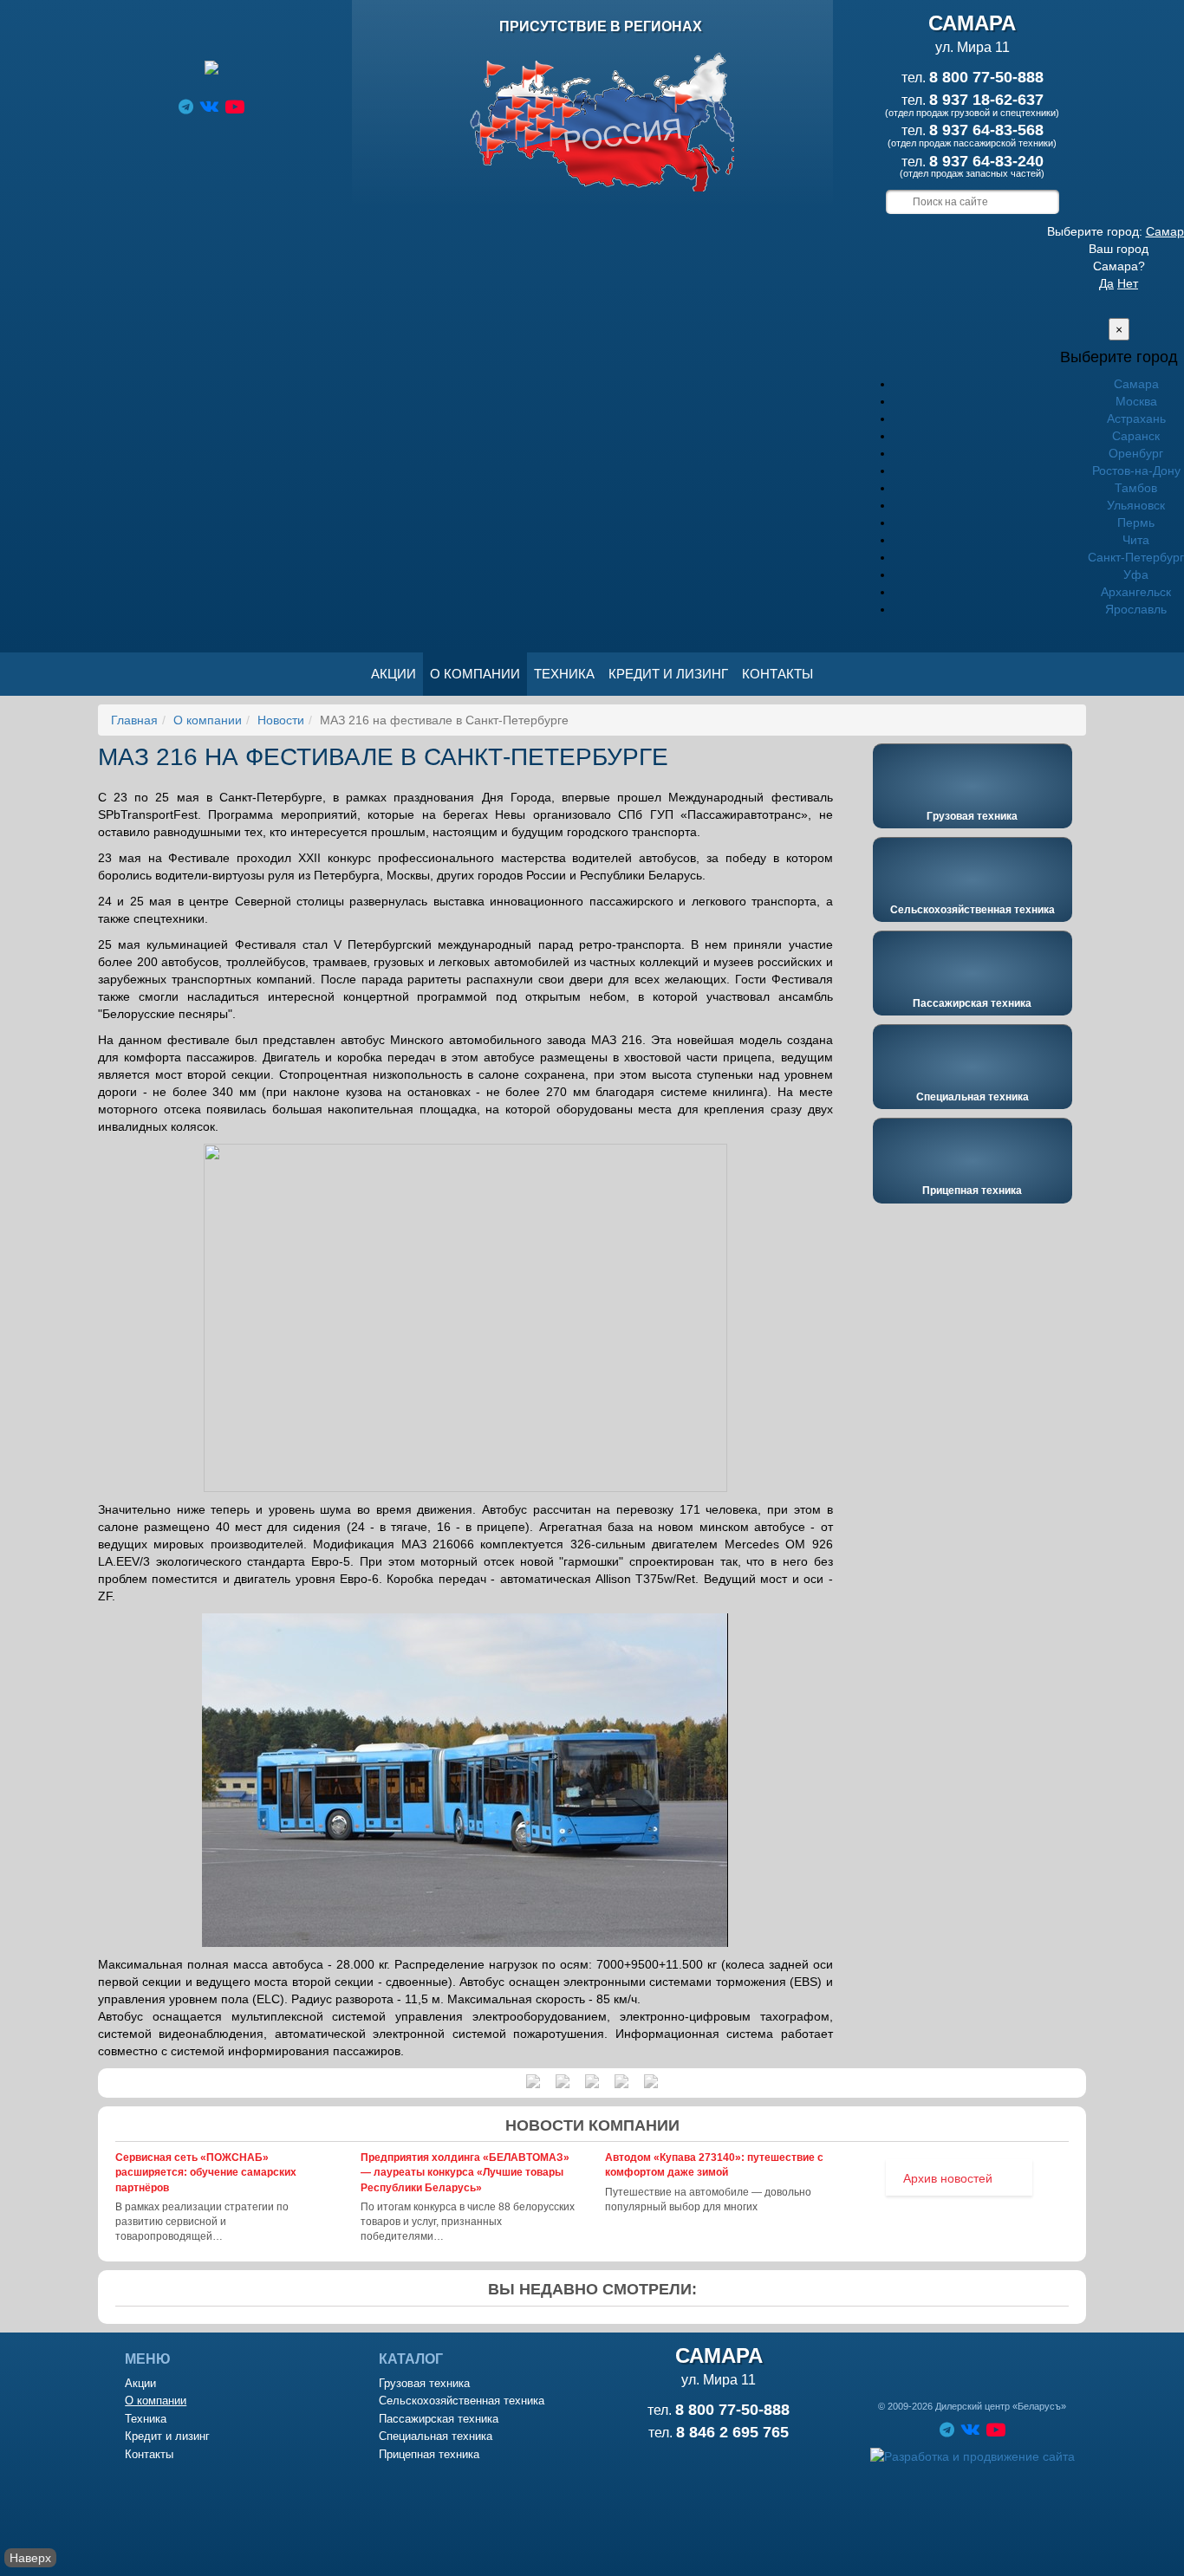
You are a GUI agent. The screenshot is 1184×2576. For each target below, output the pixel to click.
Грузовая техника (972, 816)
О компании (475, 674)
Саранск (1136, 436)
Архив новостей (948, 2178)
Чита (1136, 540)
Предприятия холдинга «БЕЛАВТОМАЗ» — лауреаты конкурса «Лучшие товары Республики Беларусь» (465, 2172)
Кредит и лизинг (668, 674)
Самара (1136, 384)
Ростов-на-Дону (1136, 470)
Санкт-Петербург (1136, 557)
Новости (281, 720)
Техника (564, 674)
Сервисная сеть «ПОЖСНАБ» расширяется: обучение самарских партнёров (206, 2172)
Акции (394, 674)
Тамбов (1136, 488)
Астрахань (1136, 419)
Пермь (1136, 522)
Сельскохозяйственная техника (973, 910)
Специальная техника (973, 1097)
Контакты (777, 674)
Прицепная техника (972, 1191)
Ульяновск (1136, 505)
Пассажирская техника (972, 1003)
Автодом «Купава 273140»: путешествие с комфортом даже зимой (714, 2165)
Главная (134, 720)
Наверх (30, 2558)
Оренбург (1136, 453)
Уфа (1136, 574)
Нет (1128, 283)
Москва (1136, 401)
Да (1106, 283)
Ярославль (1136, 609)
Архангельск (1136, 592)
